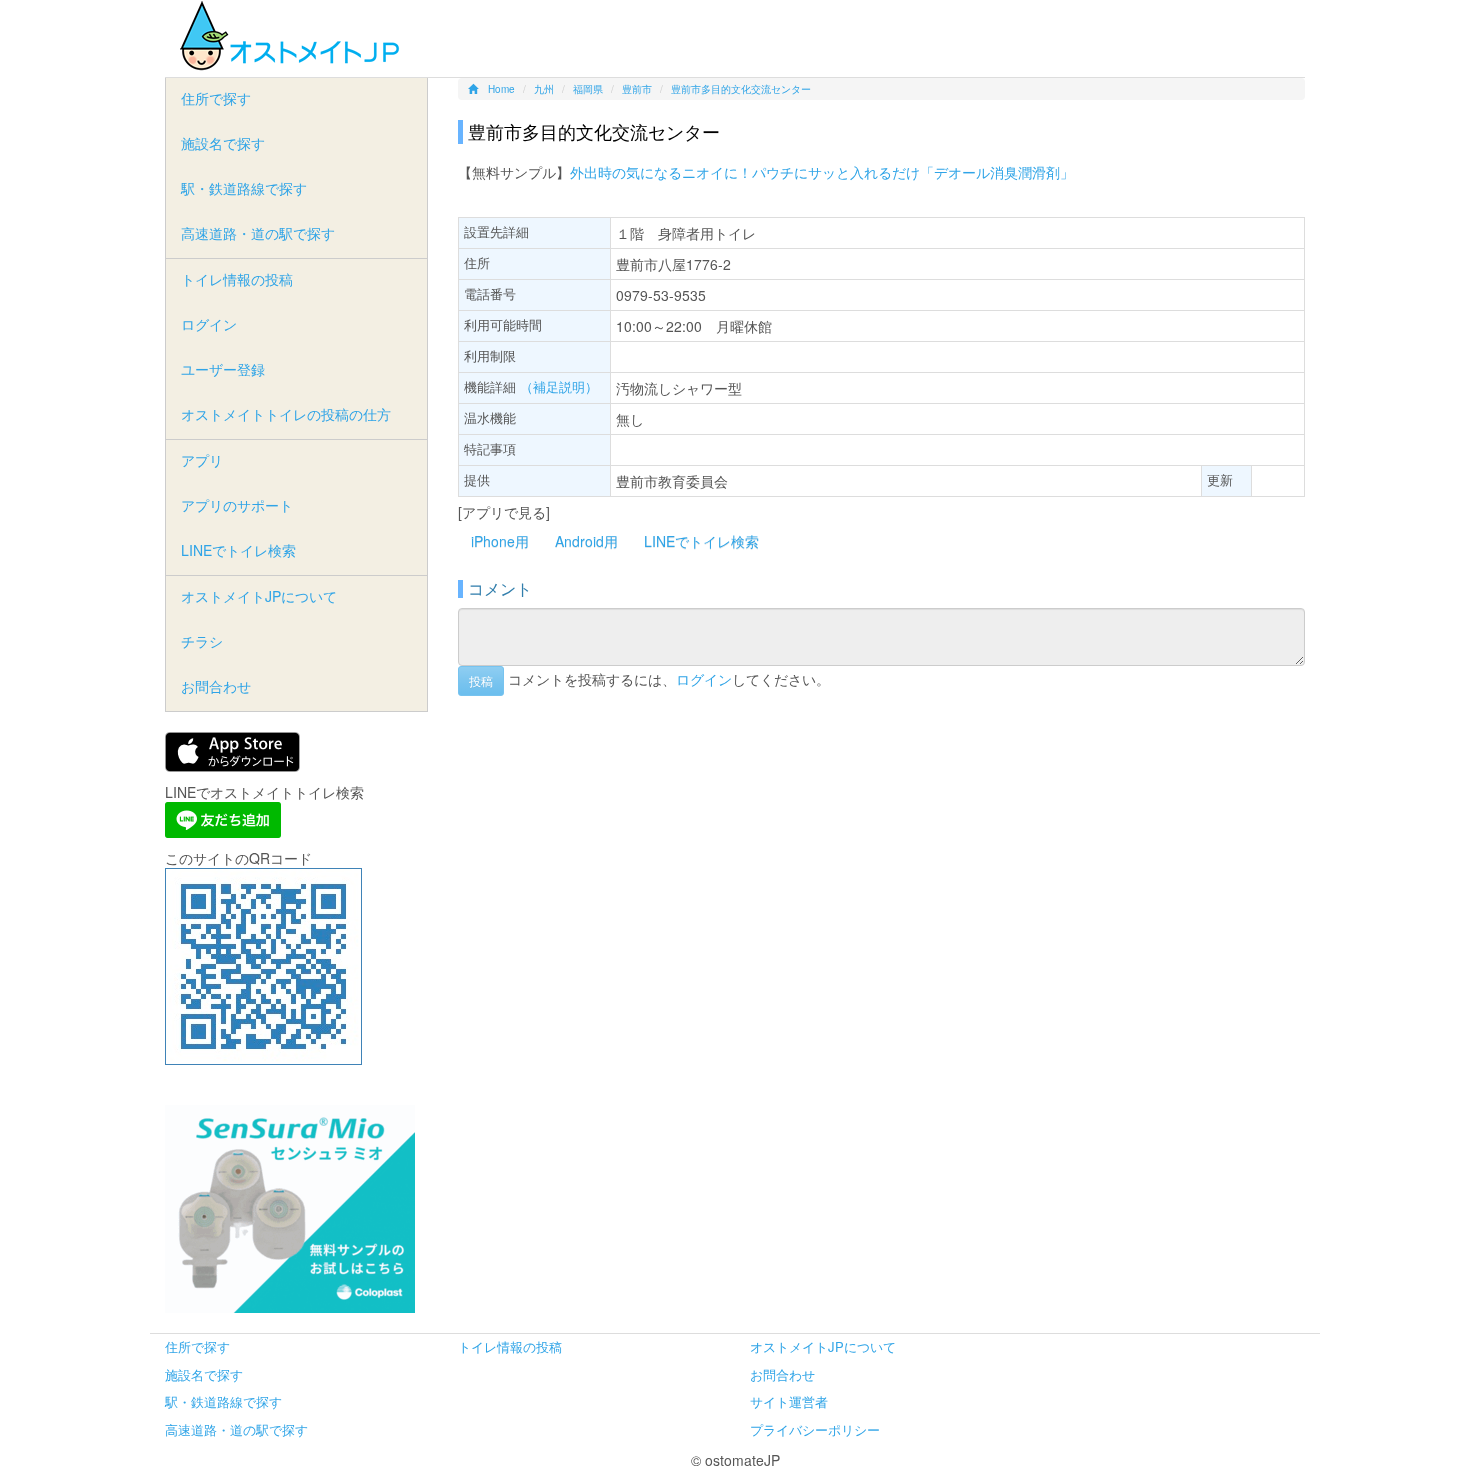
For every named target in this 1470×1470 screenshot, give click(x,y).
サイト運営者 (789, 1401)
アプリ (202, 460)
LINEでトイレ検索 (701, 541)
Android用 (586, 541)
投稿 (481, 680)
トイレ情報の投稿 (237, 279)
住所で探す (216, 98)
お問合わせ (216, 686)
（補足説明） (559, 386)
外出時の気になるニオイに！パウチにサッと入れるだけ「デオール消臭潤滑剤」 (822, 172)
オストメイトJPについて (259, 596)
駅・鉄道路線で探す (244, 188)
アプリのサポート (237, 505)
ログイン (704, 678)
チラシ (202, 641)
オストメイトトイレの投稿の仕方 (286, 414)
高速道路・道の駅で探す (258, 233)
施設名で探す (223, 143)
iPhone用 (500, 541)
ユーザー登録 (223, 369)
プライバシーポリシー (815, 1429)
